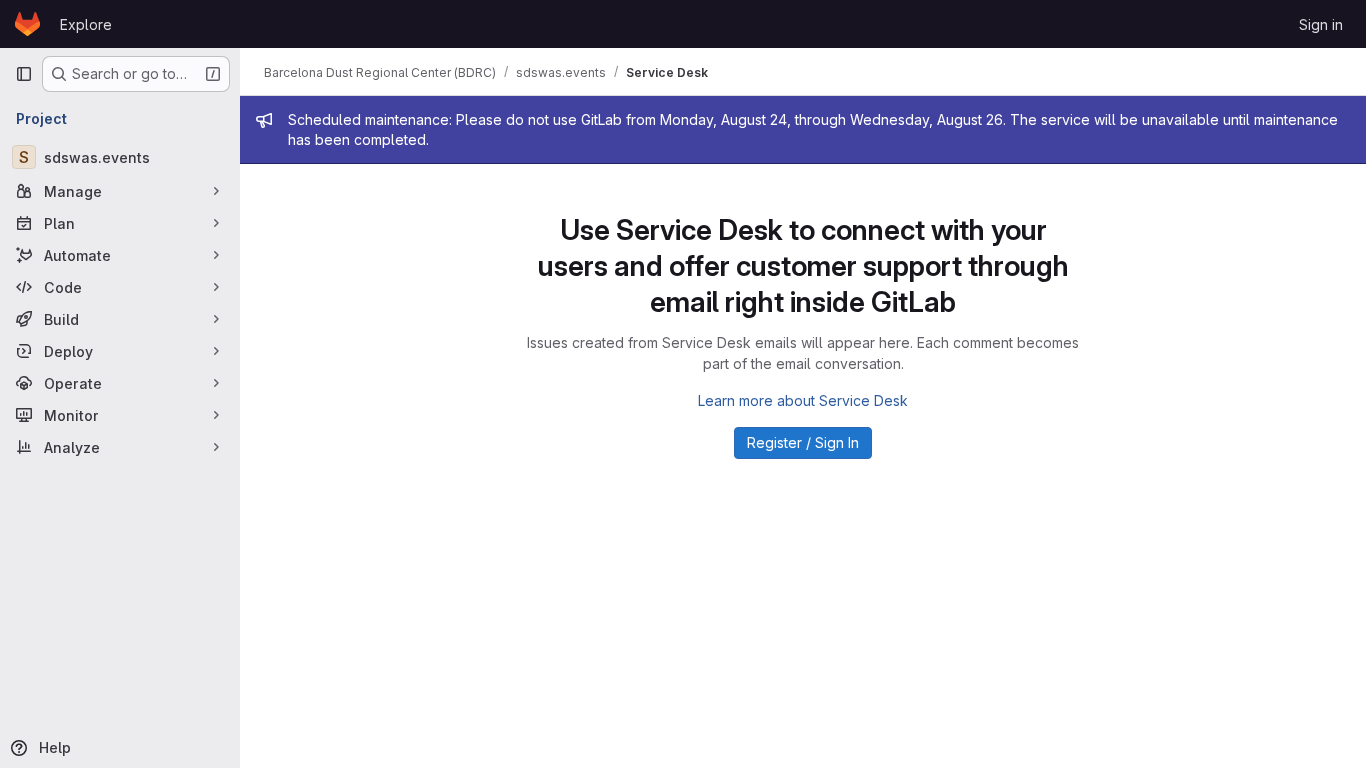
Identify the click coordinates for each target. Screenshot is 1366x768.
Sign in (1321, 24)
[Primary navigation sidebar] (24, 74)
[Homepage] (27, 24)
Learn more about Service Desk (803, 400)
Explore (86, 24)
